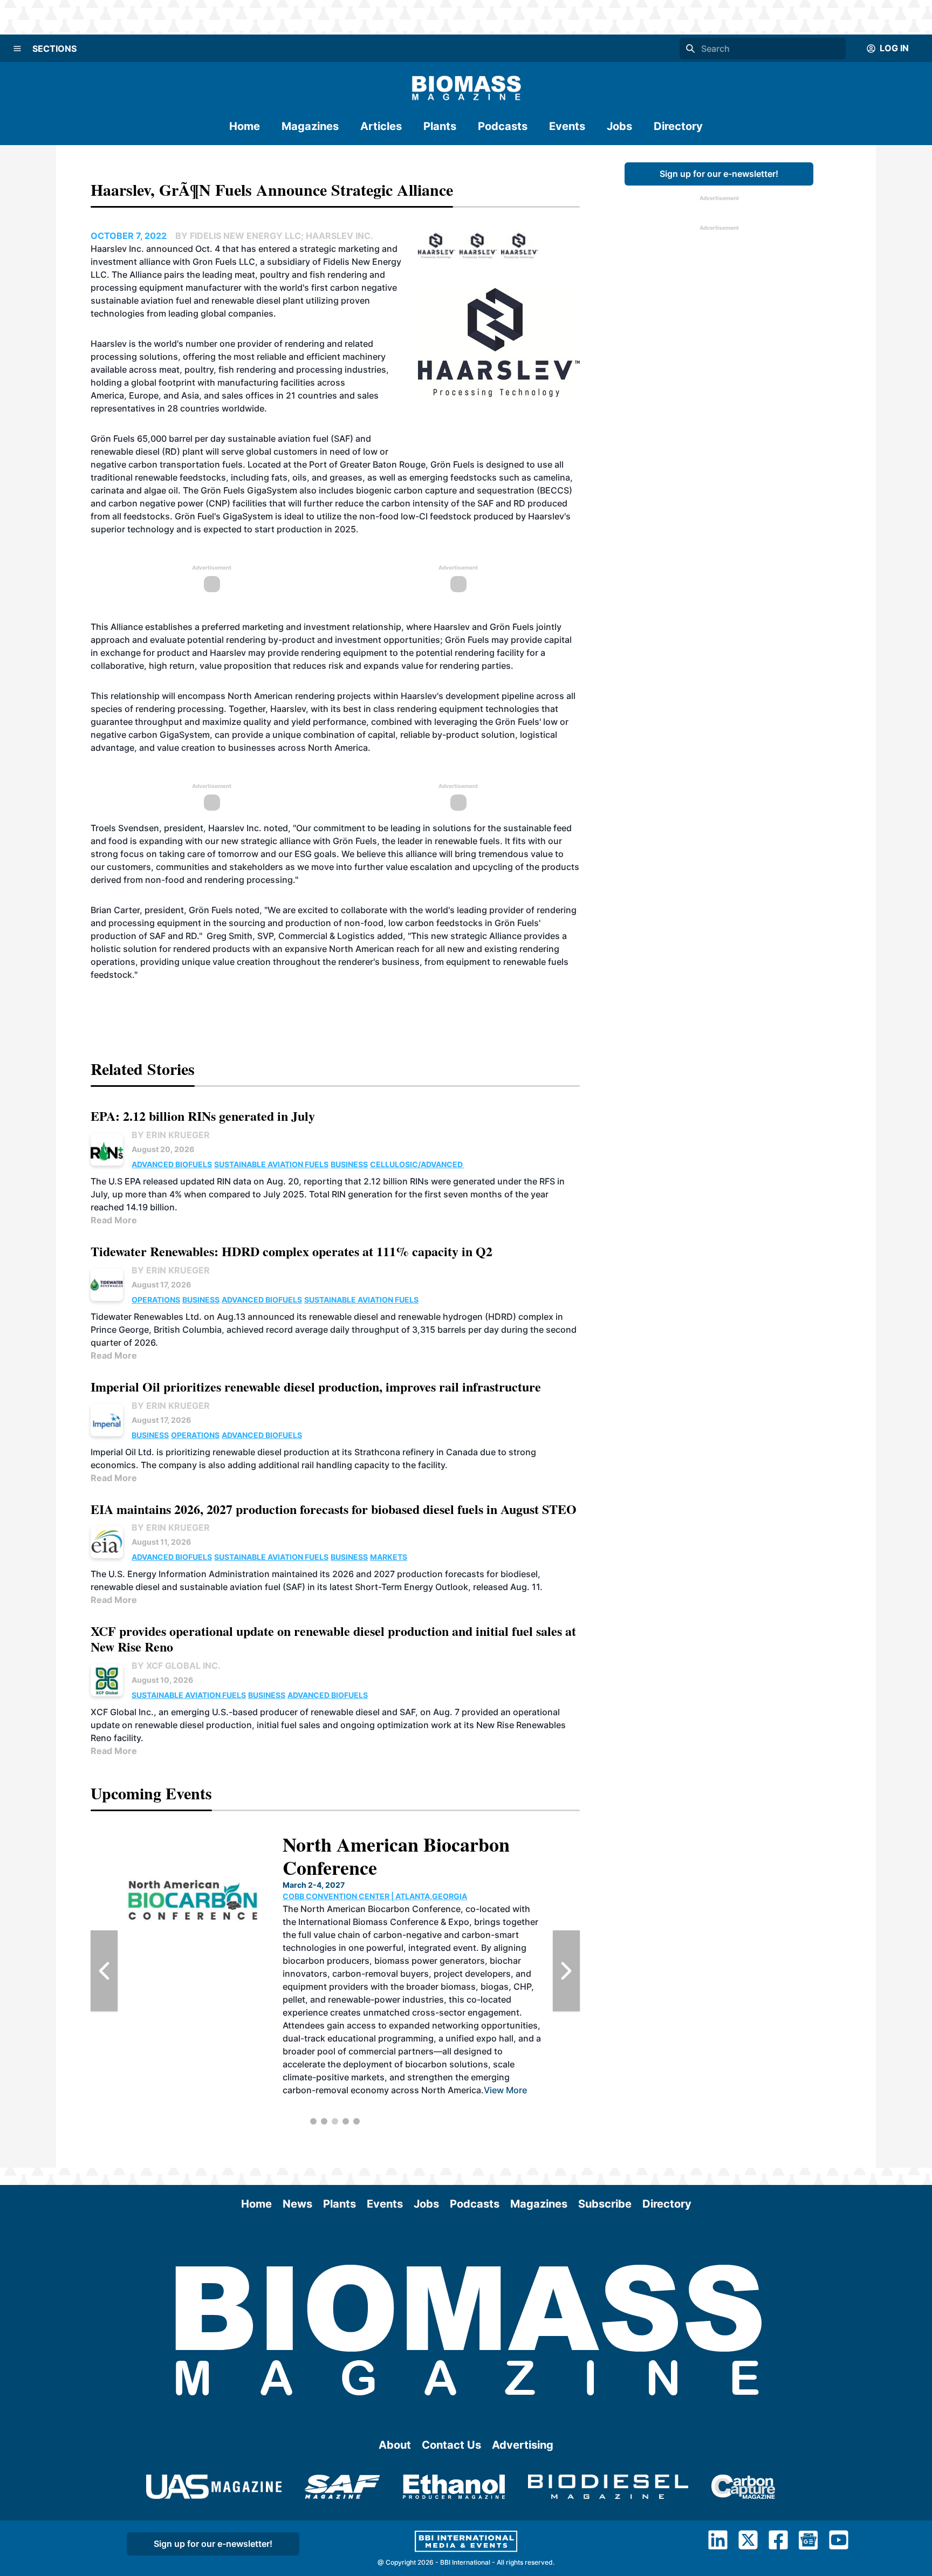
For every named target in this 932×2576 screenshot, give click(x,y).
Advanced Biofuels (172, 1164)
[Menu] (17, 49)
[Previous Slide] (104, 1971)
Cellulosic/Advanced (417, 1164)
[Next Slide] (566, 1971)
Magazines (310, 126)
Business (349, 1164)
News (297, 2204)
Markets (389, 1557)
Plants (440, 126)
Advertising (523, 2445)
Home (245, 126)
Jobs (619, 126)
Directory (678, 126)
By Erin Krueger (171, 1135)
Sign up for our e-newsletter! (719, 174)
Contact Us (451, 2445)
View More (505, 2090)
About (395, 2445)
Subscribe (605, 2204)
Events (567, 126)
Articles (381, 126)
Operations (156, 1300)
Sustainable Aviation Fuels (271, 1164)
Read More (114, 1220)
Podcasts (503, 126)
